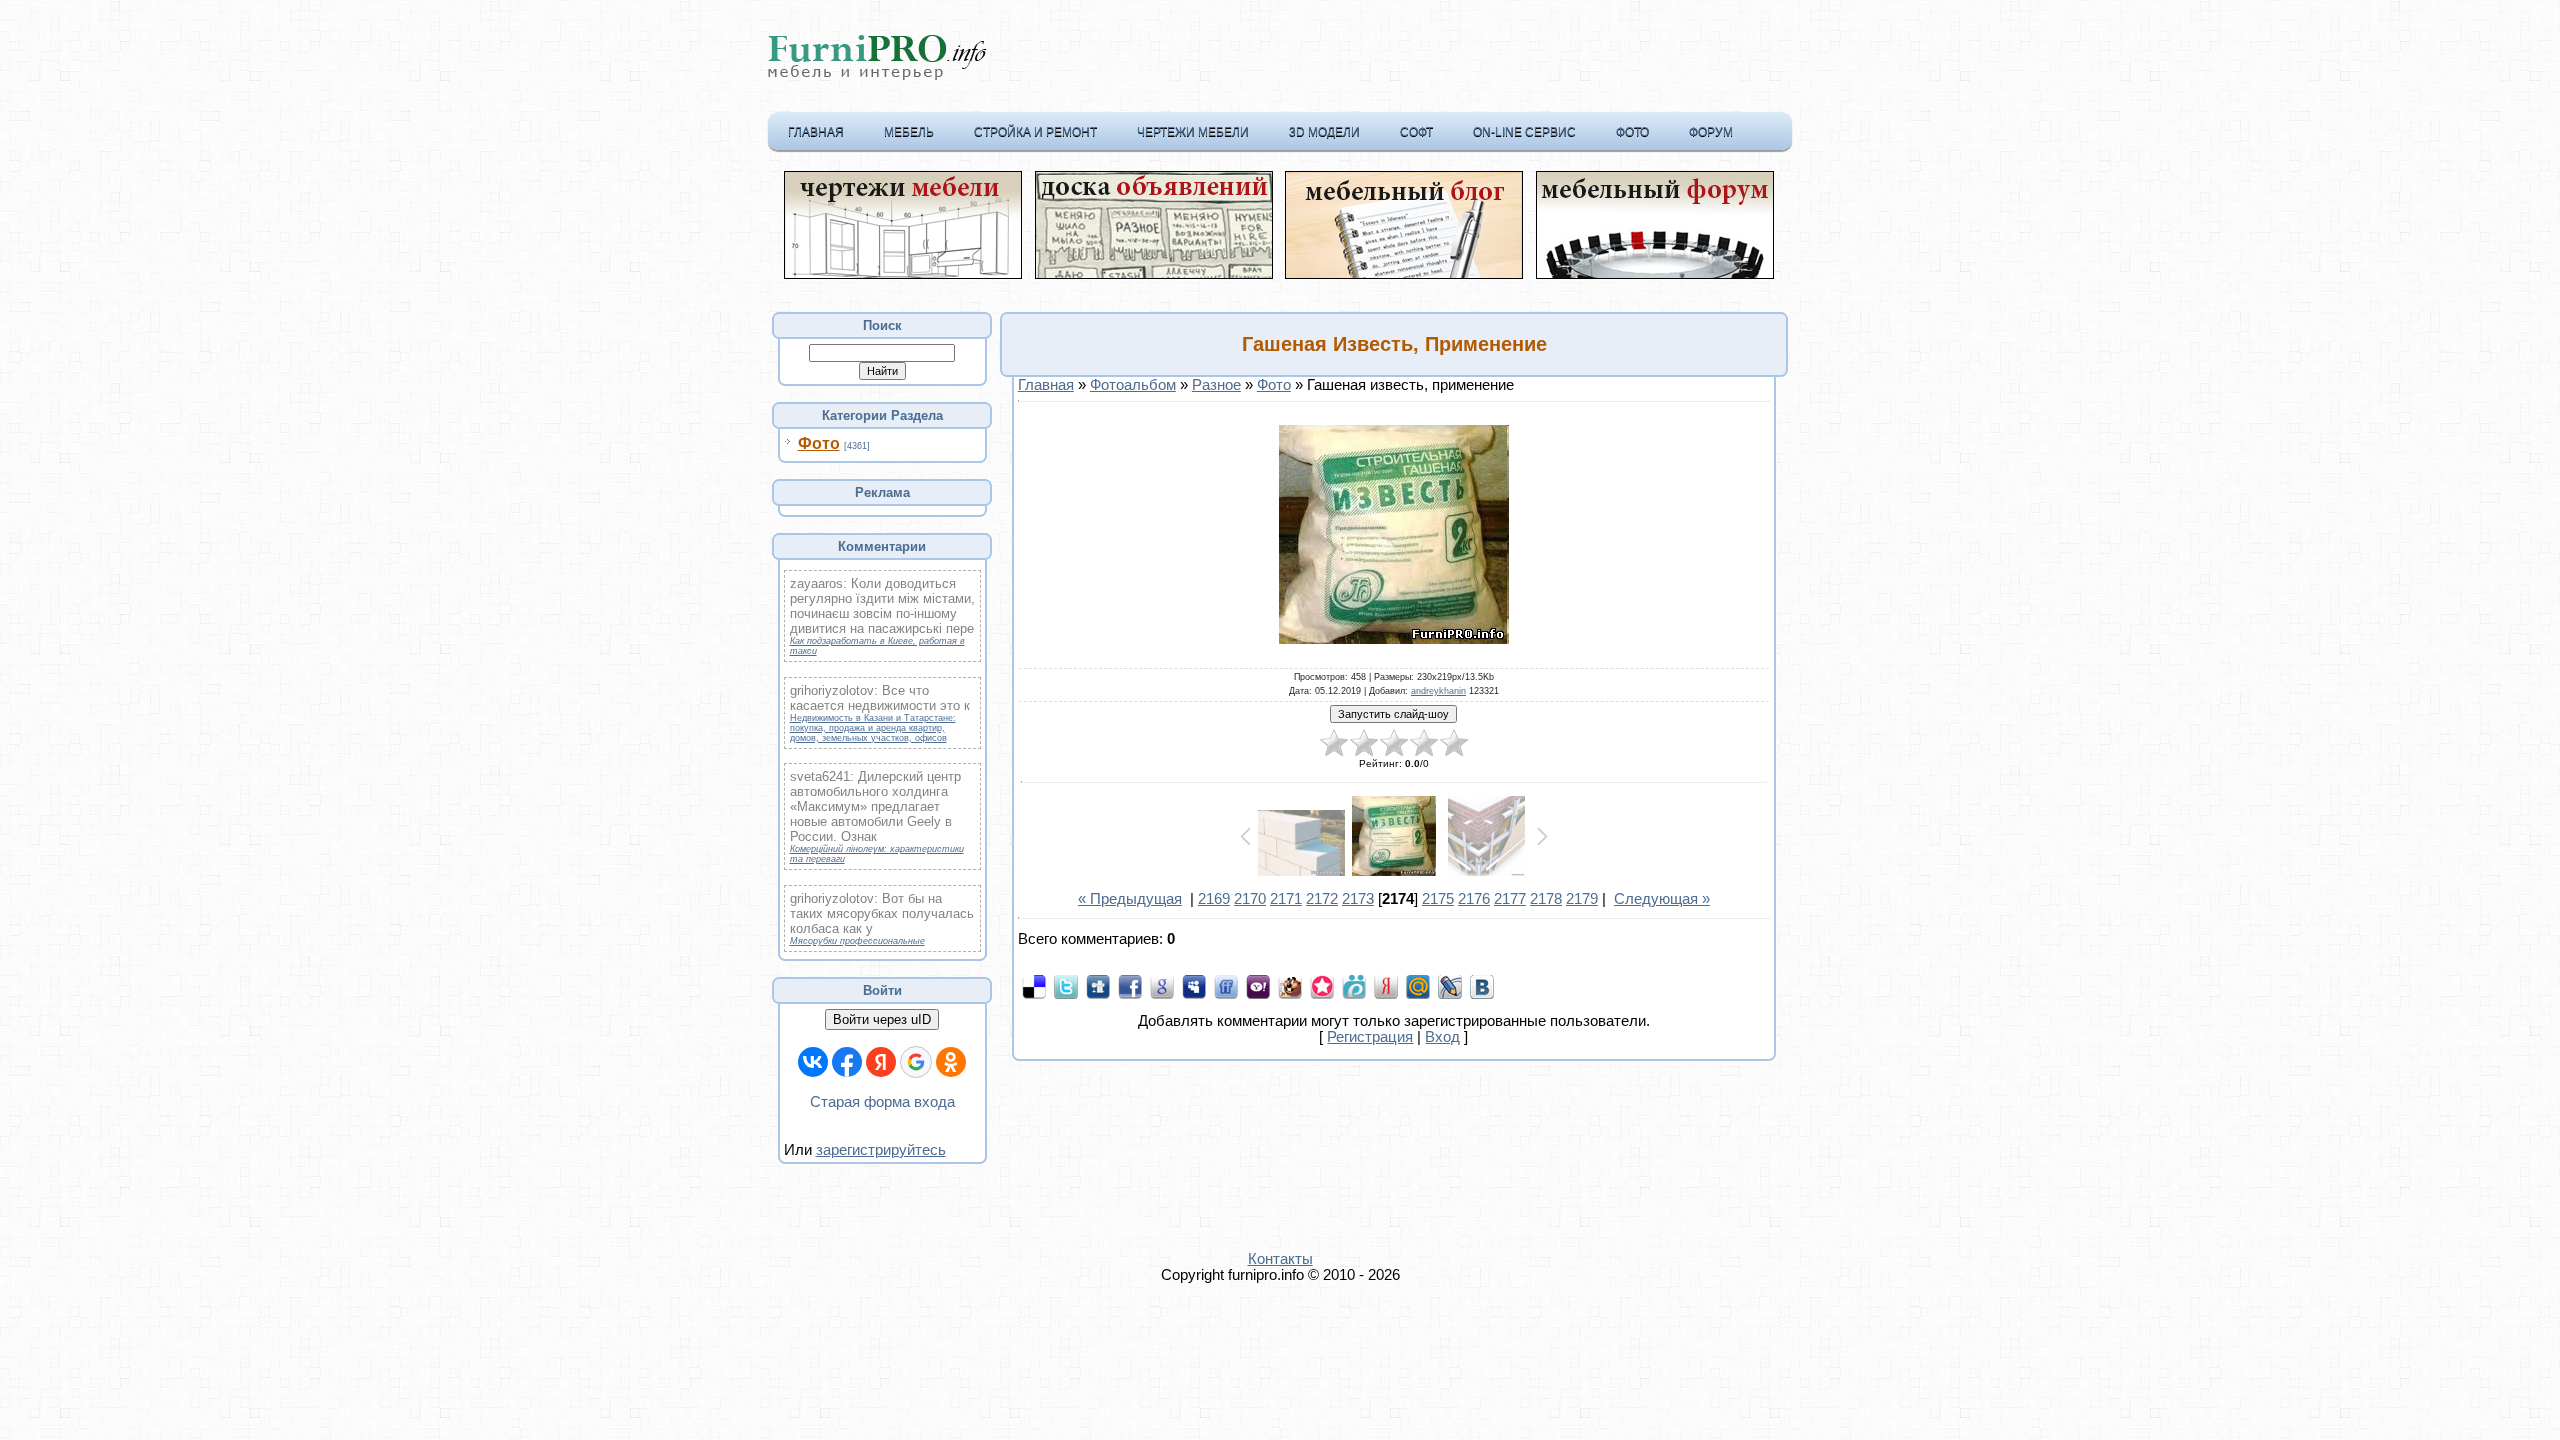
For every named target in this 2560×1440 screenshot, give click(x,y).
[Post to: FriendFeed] (1226, 986)
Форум (1711, 132)
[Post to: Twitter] (1066, 986)
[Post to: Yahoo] (1258, 986)
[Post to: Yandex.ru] (1386, 986)
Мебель (909, 132)
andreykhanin (1438, 691)
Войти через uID (882, 1019)
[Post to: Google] (1162, 986)
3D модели (1324, 132)
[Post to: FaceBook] (1130, 986)
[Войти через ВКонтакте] (813, 1062)
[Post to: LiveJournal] (1450, 986)
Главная (816, 132)
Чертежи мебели (1193, 132)
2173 (1358, 899)
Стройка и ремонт (1035, 132)
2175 (1438, 899)
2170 (1250, 899)
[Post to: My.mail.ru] (1418, 986)
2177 (1510, 899)
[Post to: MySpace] (1194, 986)
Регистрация (1370, 1037)
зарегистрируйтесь (881, 1150)
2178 (1546, 899)
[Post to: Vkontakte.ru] (1482, 986)
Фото (1632, 132)
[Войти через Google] (916, 1062)
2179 (1582, 899)
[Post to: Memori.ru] (1322, 986)
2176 (1474, 899)
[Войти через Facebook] (847, 1062)
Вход (1442, 1037)
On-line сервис (1524, 132)
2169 (1214, 899)
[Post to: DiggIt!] (1098, 986)
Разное (1216, 385)
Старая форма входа (882, 1102)
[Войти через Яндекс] (881, 1062)
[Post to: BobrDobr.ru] (1290, 986)
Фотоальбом (1133, 385)
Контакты (1280, 1259)
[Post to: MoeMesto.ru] (1354, 986)
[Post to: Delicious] (1034, 986)
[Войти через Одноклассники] (951, 1062)
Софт (1416, 132)
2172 (1322, 899)
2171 (1286, 899)
